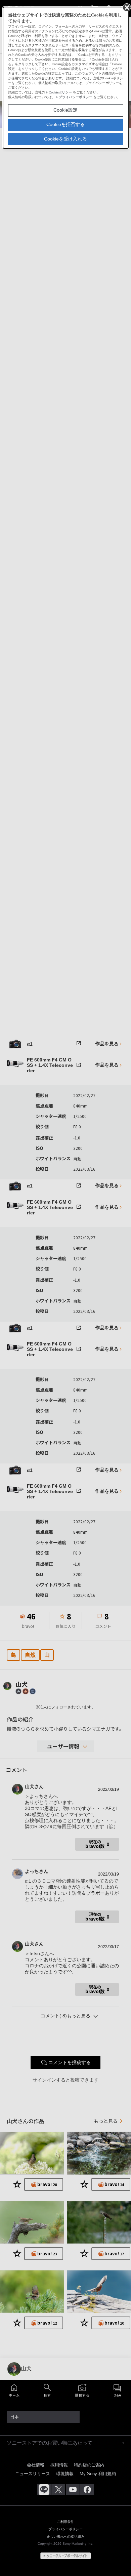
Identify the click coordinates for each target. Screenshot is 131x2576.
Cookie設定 (65, 110)
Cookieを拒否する (65, 124)
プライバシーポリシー (76, 97)
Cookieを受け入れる (65, 139)
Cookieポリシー (60, 92)
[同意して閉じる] (126, 7)
